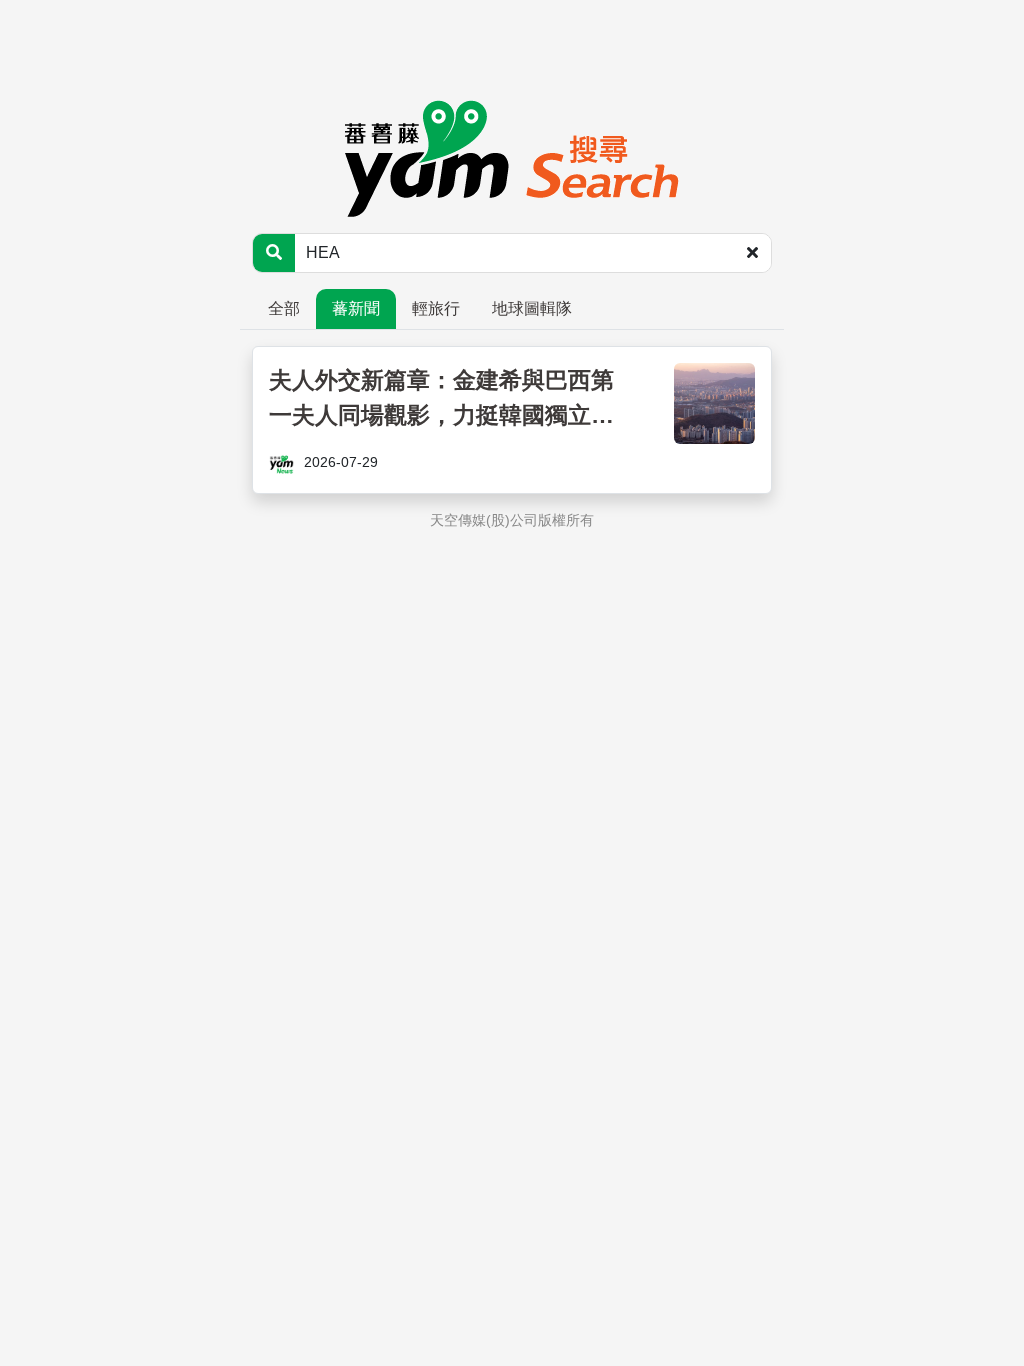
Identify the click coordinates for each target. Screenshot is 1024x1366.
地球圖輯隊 (532, 308)
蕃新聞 (356, 308)
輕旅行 (436, 308)
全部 (284, 308)
